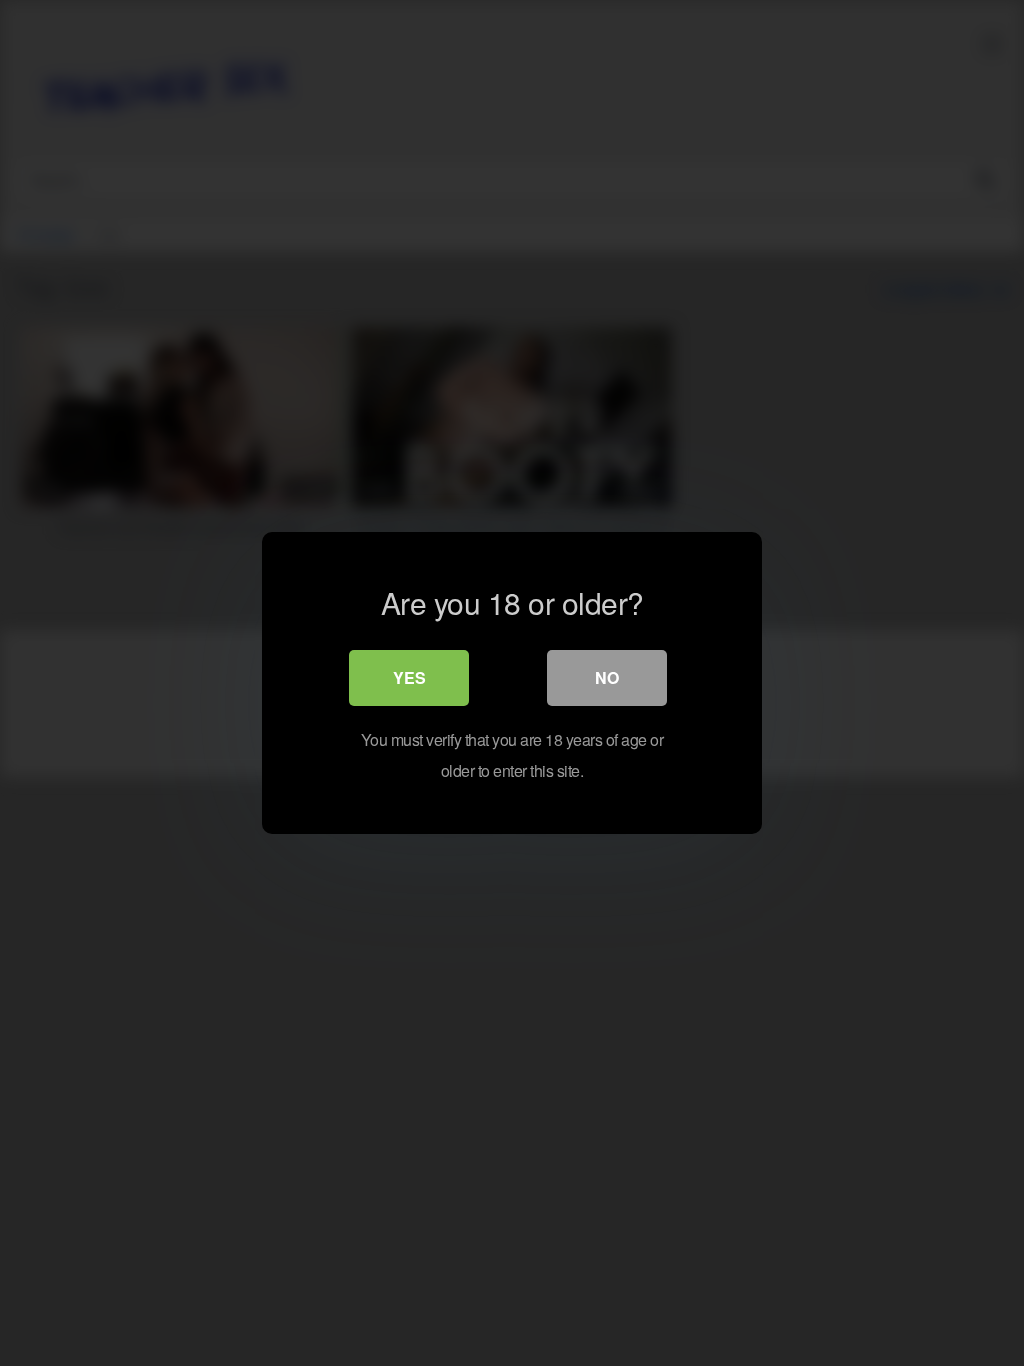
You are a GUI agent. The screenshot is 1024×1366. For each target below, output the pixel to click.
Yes (409, 677)
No (607, 677)
